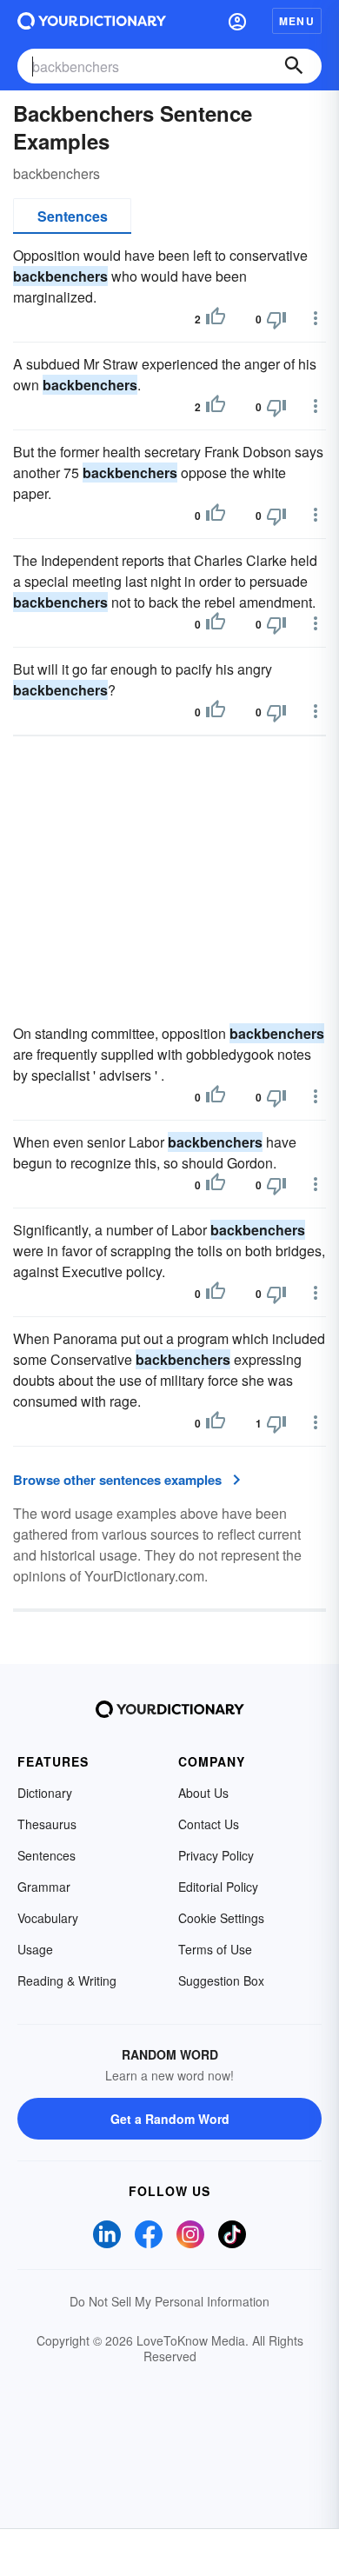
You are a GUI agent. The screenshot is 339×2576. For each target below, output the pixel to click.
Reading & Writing (67, 1980)
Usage (35, 1949)
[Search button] (294, 66)
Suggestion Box (221, 1980)
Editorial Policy (218, 1887)
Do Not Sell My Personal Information (169, 2301)
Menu (297, 21)
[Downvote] (276, 319)
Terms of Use (215, 1949)
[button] (237, 21)
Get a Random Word (170, 2119)
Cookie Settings (221, 1918)
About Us (203, 1793)
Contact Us (209, 1824)
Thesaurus (47, 1824)
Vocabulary (48, 1918)
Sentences (73, 216)
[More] (316, 318)
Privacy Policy (216, 1855)
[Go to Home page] (92, 21)
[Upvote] (216, 319)
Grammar (44, 1887)
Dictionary (45, 1793)
